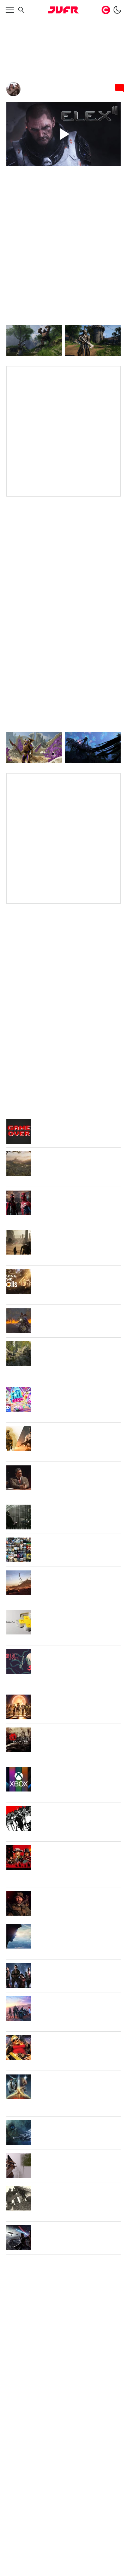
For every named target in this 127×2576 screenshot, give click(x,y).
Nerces (33, 86)
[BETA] (64, 10)
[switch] (117, 10)
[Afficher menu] (10, 10)
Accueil (14, 25)
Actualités (35, 25)
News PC (59, 25)
